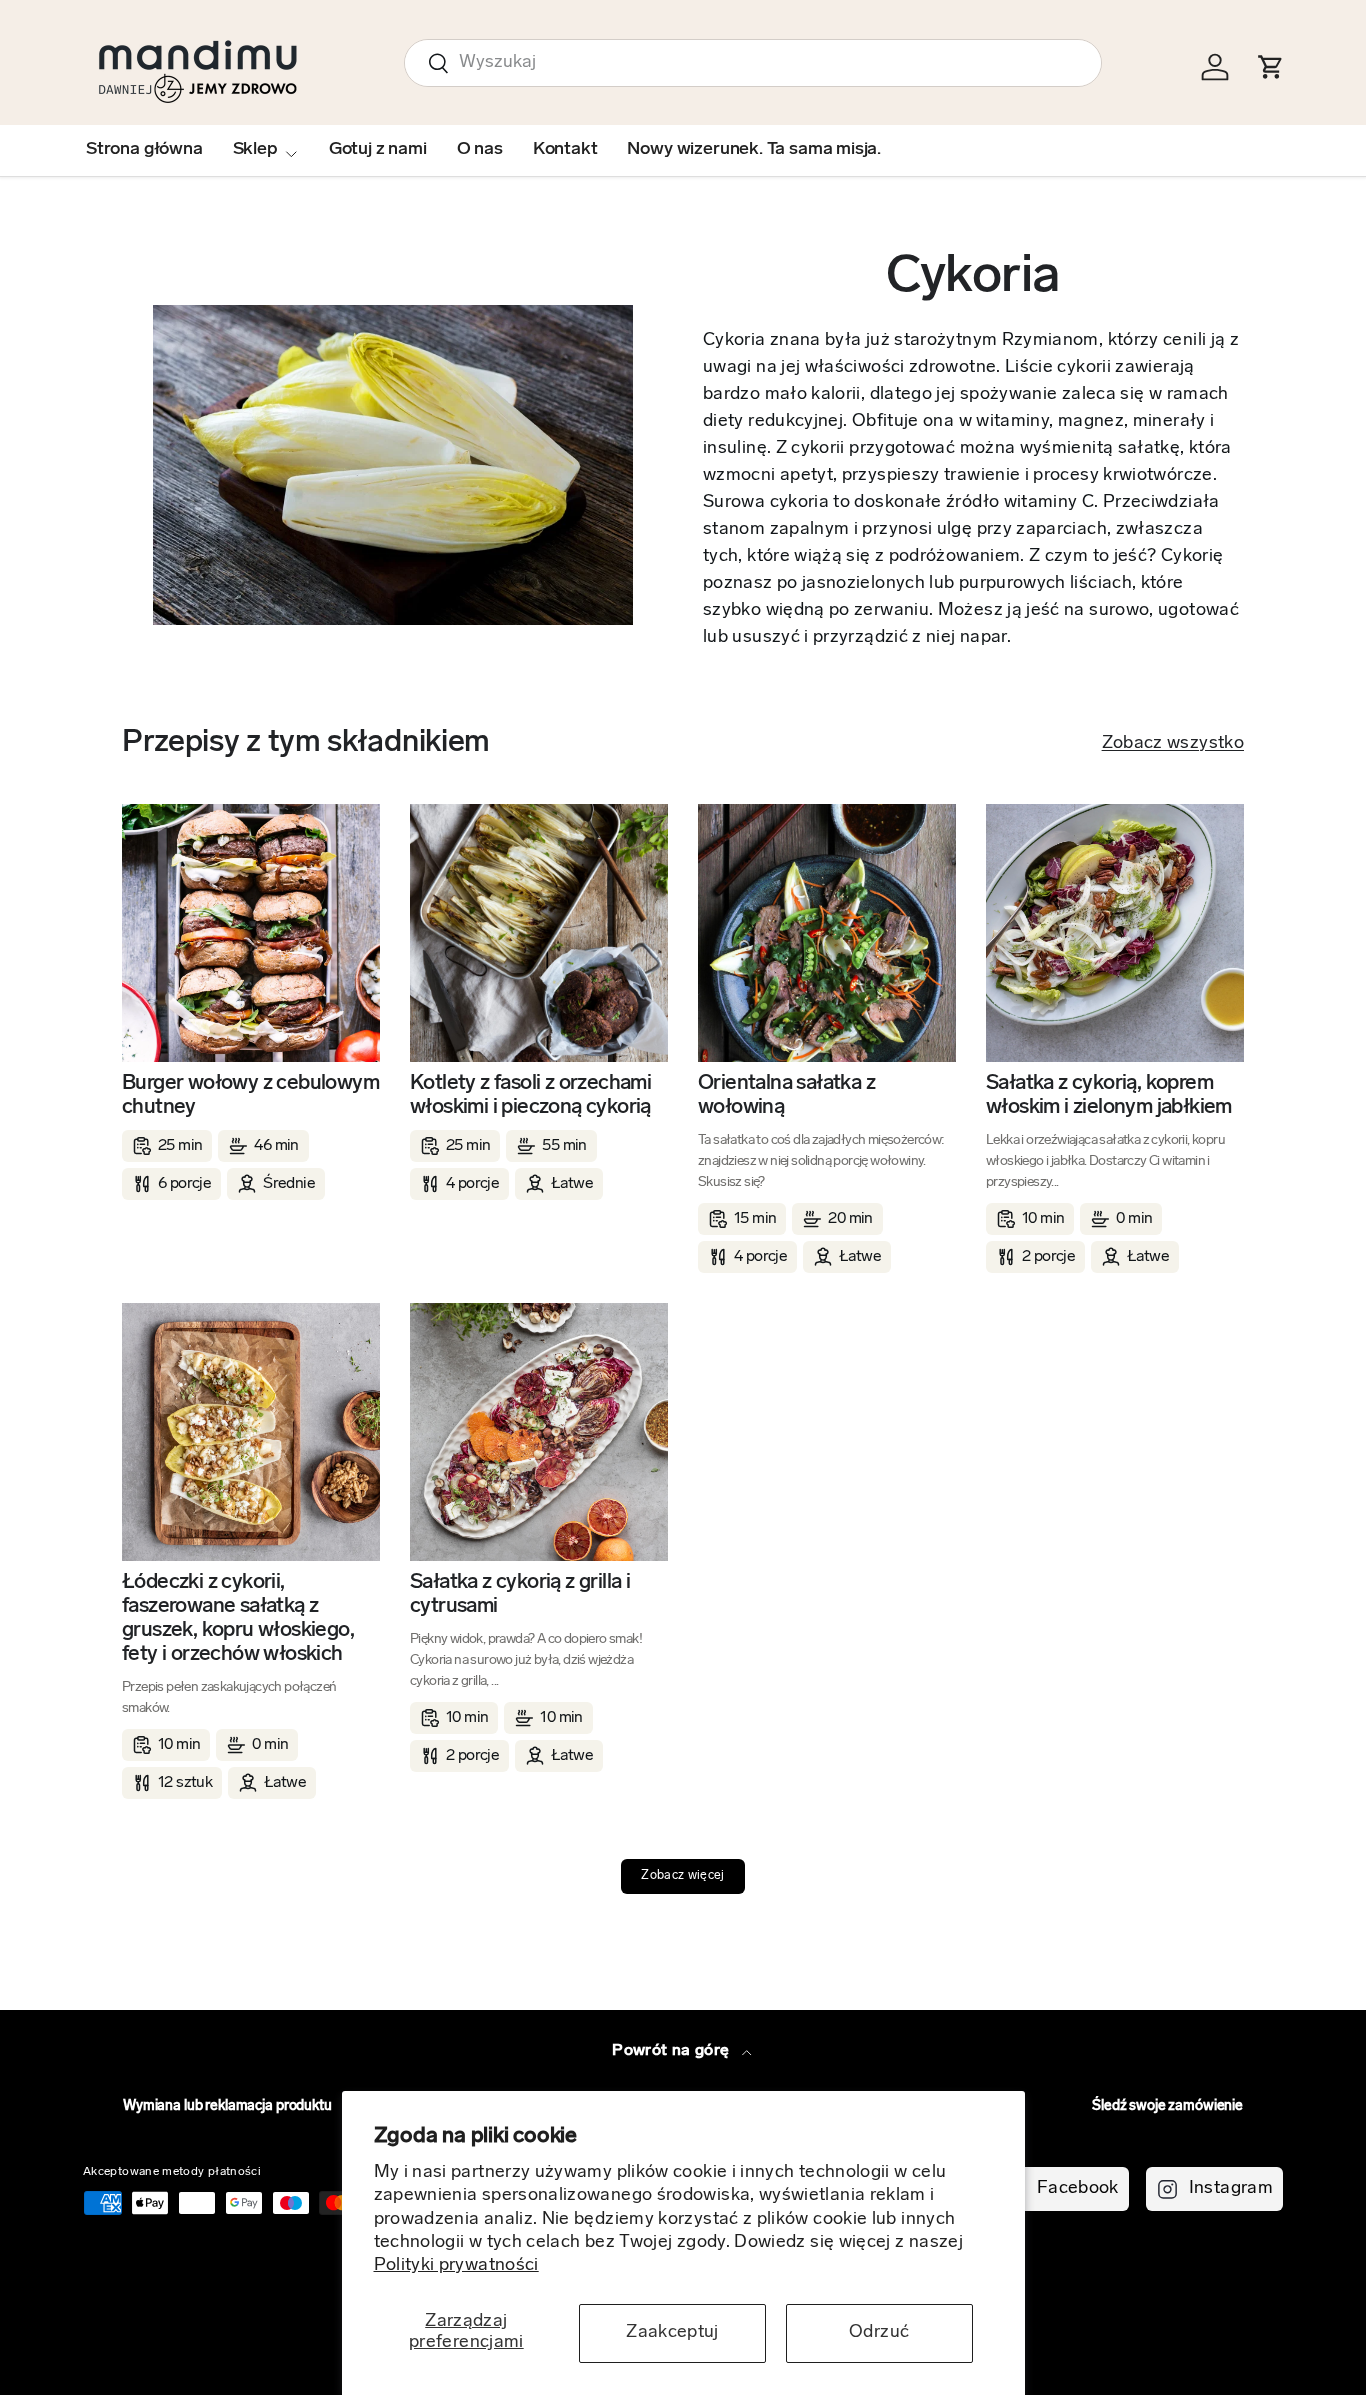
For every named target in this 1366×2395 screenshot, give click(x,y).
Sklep (255, 150)
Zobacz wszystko (1173, 744)
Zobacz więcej (683, 1876)
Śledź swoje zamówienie (1167, 2106)
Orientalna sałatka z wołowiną (786, 1095)
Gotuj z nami (378, 150)
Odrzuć (879, 2333)
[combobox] (753, 63)
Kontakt (565, 150)
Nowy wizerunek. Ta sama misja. (754, 150)
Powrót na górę (672, 2051)
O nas (480, 150)
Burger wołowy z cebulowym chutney (250, 1095)
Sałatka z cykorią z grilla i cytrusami (520, 1594)
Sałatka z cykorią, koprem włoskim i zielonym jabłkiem (1109, 1095)
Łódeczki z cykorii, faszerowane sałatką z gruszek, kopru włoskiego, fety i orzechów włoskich (238, 1618)
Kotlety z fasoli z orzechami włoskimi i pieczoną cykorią (530, 1095)
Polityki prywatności (456, 2266)
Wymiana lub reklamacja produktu (227, 2106)
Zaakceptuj (672, 2333)
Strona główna (144, 150)
